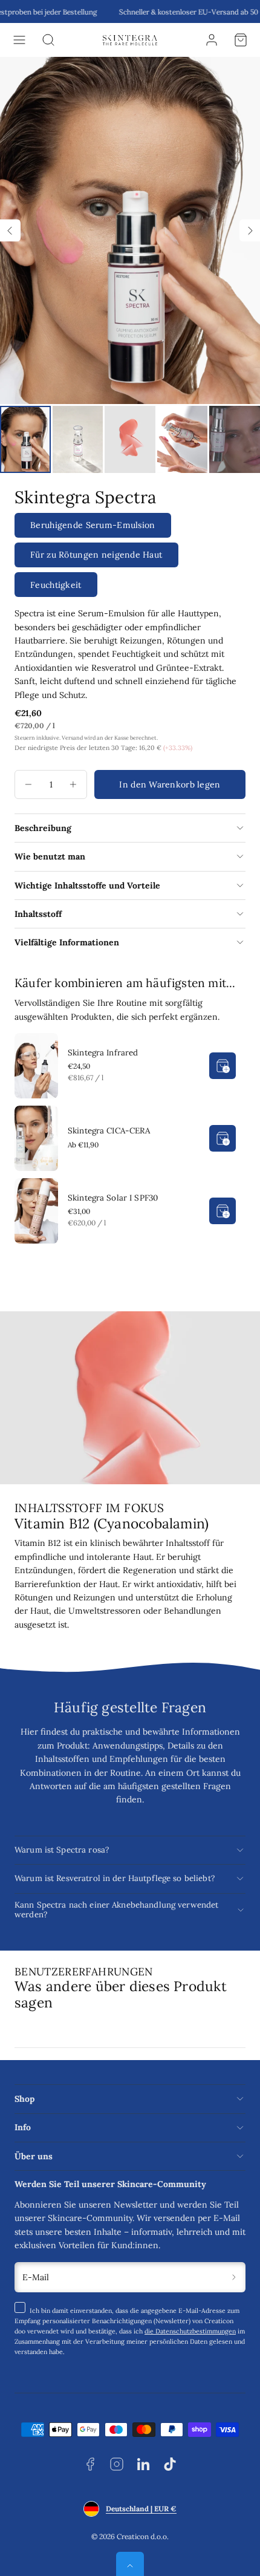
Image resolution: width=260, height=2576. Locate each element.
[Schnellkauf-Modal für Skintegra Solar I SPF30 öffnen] (223, 1211)
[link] (212, 40)
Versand (72, 738)
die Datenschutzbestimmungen (190, 2331)
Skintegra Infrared (103, 1053)
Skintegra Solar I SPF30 (113, 1198)
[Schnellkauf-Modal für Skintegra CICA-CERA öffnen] (223, 1138)
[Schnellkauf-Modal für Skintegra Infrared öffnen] (223, 1066)
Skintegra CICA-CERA (109, 1131)
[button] (19, 40)
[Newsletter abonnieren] (234, 2278)
